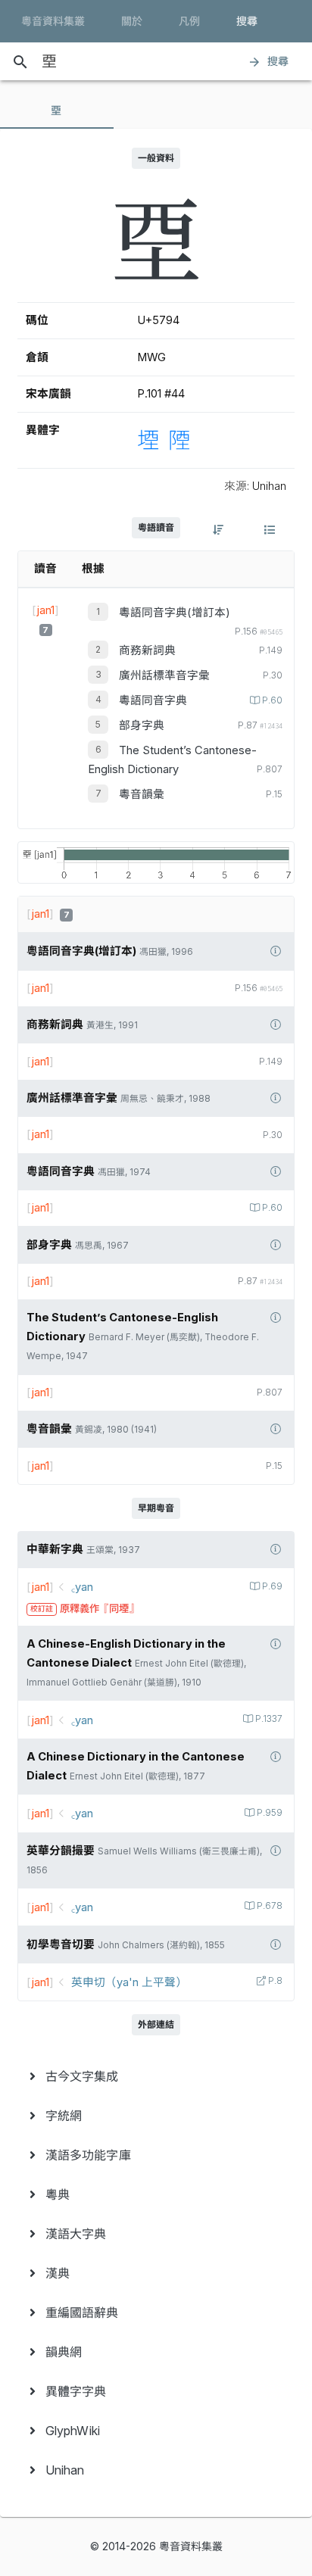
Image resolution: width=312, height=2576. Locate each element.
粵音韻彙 (142, 794)
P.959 (270, 1813)
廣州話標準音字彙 (164, 675)
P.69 (272, 1586)
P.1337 (269, 1719)
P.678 (270, 1906)
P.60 (272, 700)
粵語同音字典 (153, 700)
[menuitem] (156, 2076)
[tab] (57, 111)
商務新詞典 (147, 650)
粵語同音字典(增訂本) (175, 613)
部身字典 (142, 725)
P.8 (275, 1981)
